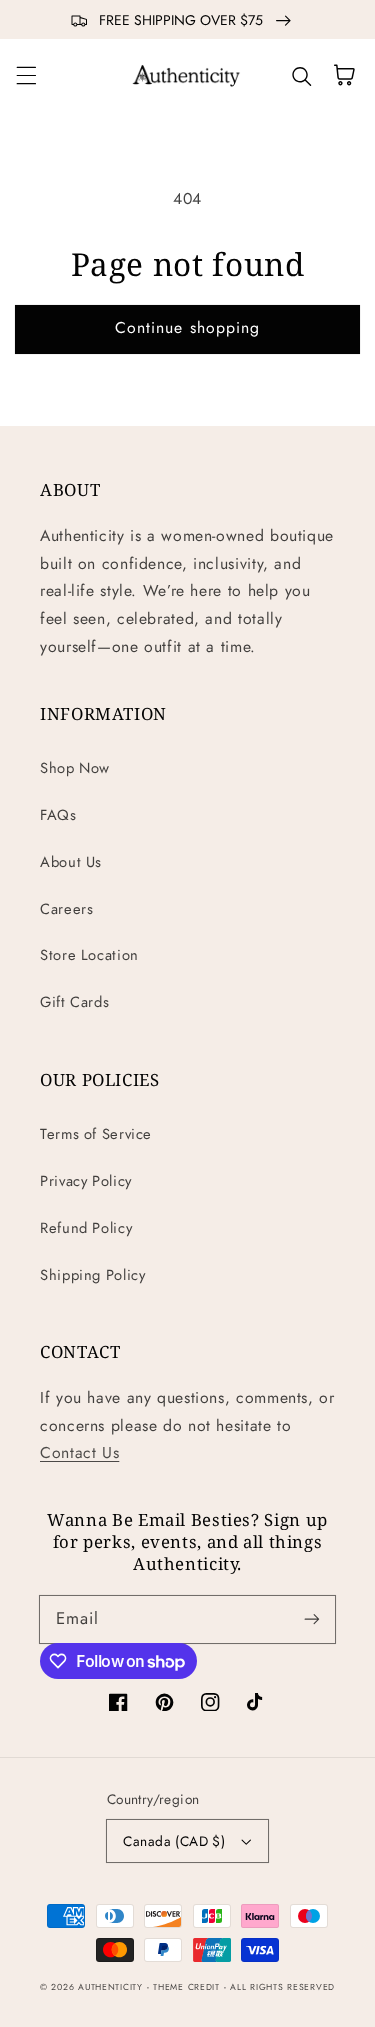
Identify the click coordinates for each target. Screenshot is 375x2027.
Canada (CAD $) (174, 1841)
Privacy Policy (86, 1181)
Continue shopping (187, 327)
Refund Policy (86, 1228)
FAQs (58, 815)
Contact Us (79, 1452)
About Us (71, 862)
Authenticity (110, 1987)
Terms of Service (96, 1134)
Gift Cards (74, 1002)
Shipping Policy (92, 1275)
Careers (66, 909)
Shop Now (75, 768)
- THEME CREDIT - (189, 1987)
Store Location (89, 955)
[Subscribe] (312, 1619)
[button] (26, 75)
